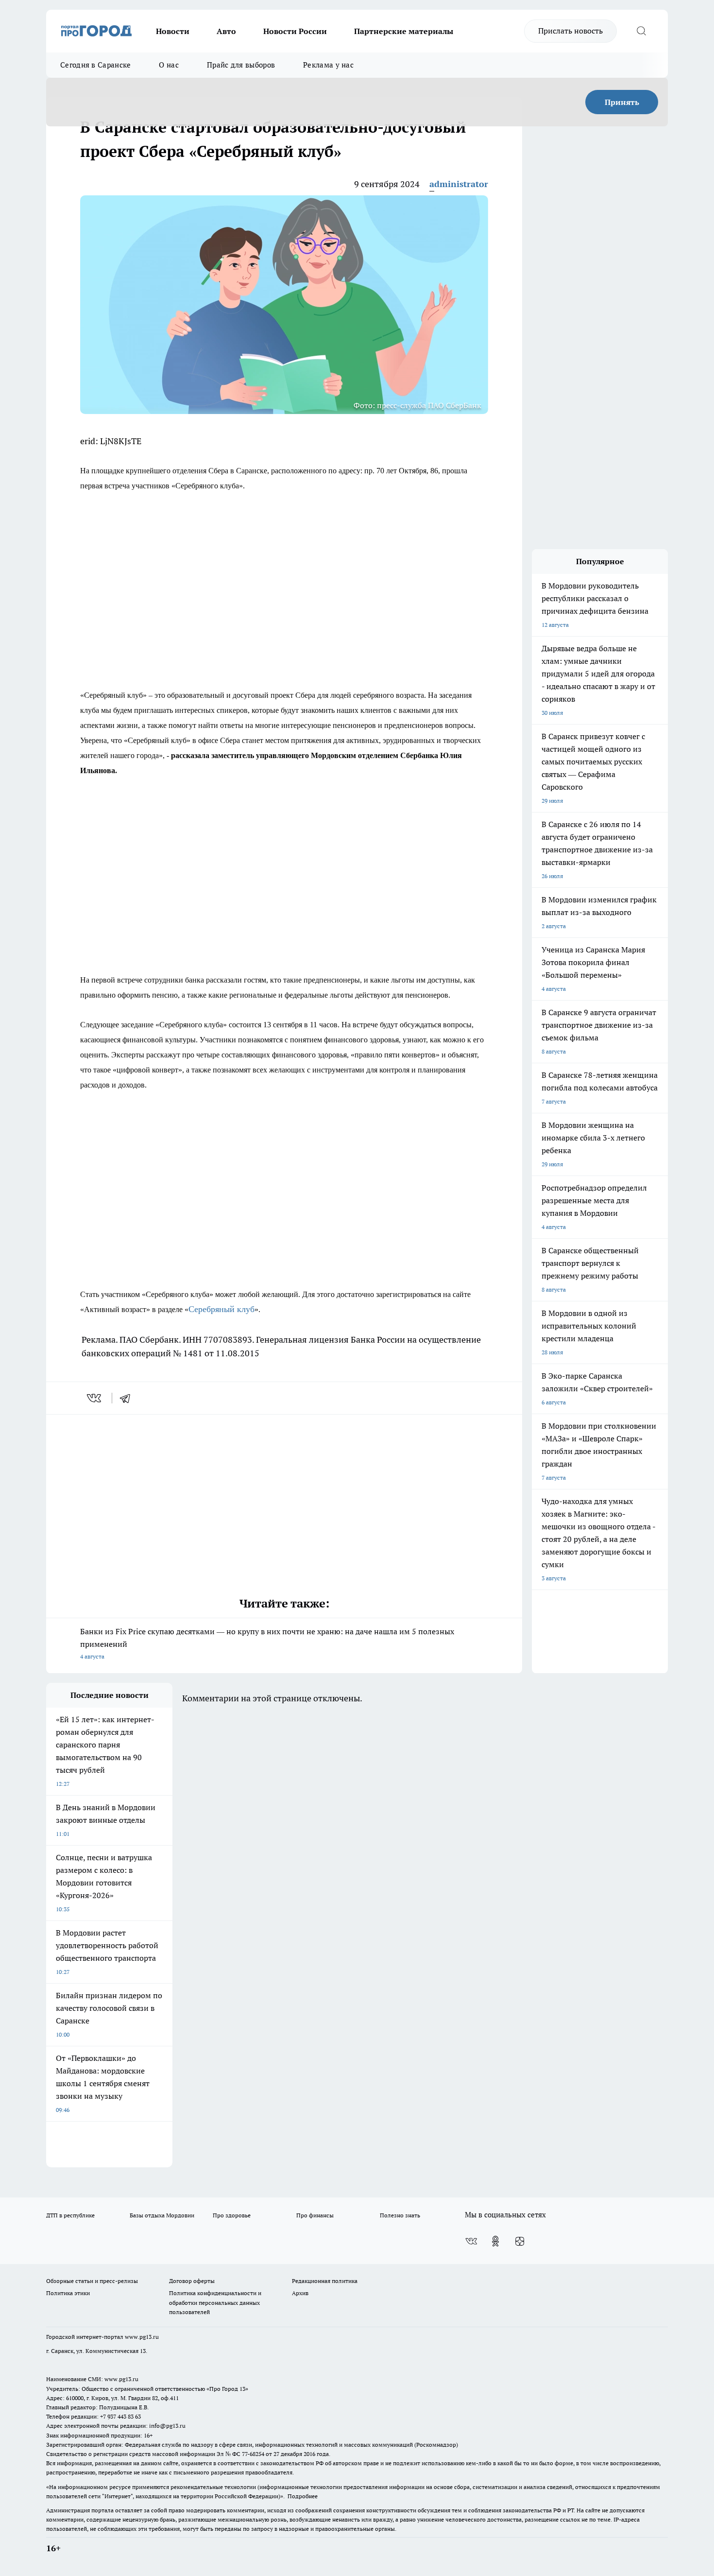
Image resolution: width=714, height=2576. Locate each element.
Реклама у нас (328, 65)
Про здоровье (232, 2215)
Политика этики (68, 2293)
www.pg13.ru (142, 2337)
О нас (169, 65)
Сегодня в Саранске (95, 65)
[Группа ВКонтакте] (471, 2241)
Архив (300, 2293)
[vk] (95, 1398)
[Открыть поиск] (641, 31)
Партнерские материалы (404, 31)
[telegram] (128, 1398)
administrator (459, 184)
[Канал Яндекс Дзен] (520, 2241)
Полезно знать (400, 2215)
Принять (622, 102)
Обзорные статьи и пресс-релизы (92, 2281)
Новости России (295, 31)
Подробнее (303, 2496)
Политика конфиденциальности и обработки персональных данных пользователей (215, 2302)
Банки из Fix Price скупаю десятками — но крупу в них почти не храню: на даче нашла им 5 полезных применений (267, 1643)
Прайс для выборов (241, 65)
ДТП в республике (70, 2215)
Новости (173, 31)
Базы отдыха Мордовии (162, 2215)
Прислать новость (570, 31)
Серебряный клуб (221, 1309)
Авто (226, 31)
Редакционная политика (325, 2281)
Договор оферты (192, 2281)
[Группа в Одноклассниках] (495, 2241)
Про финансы (315, 2215)
